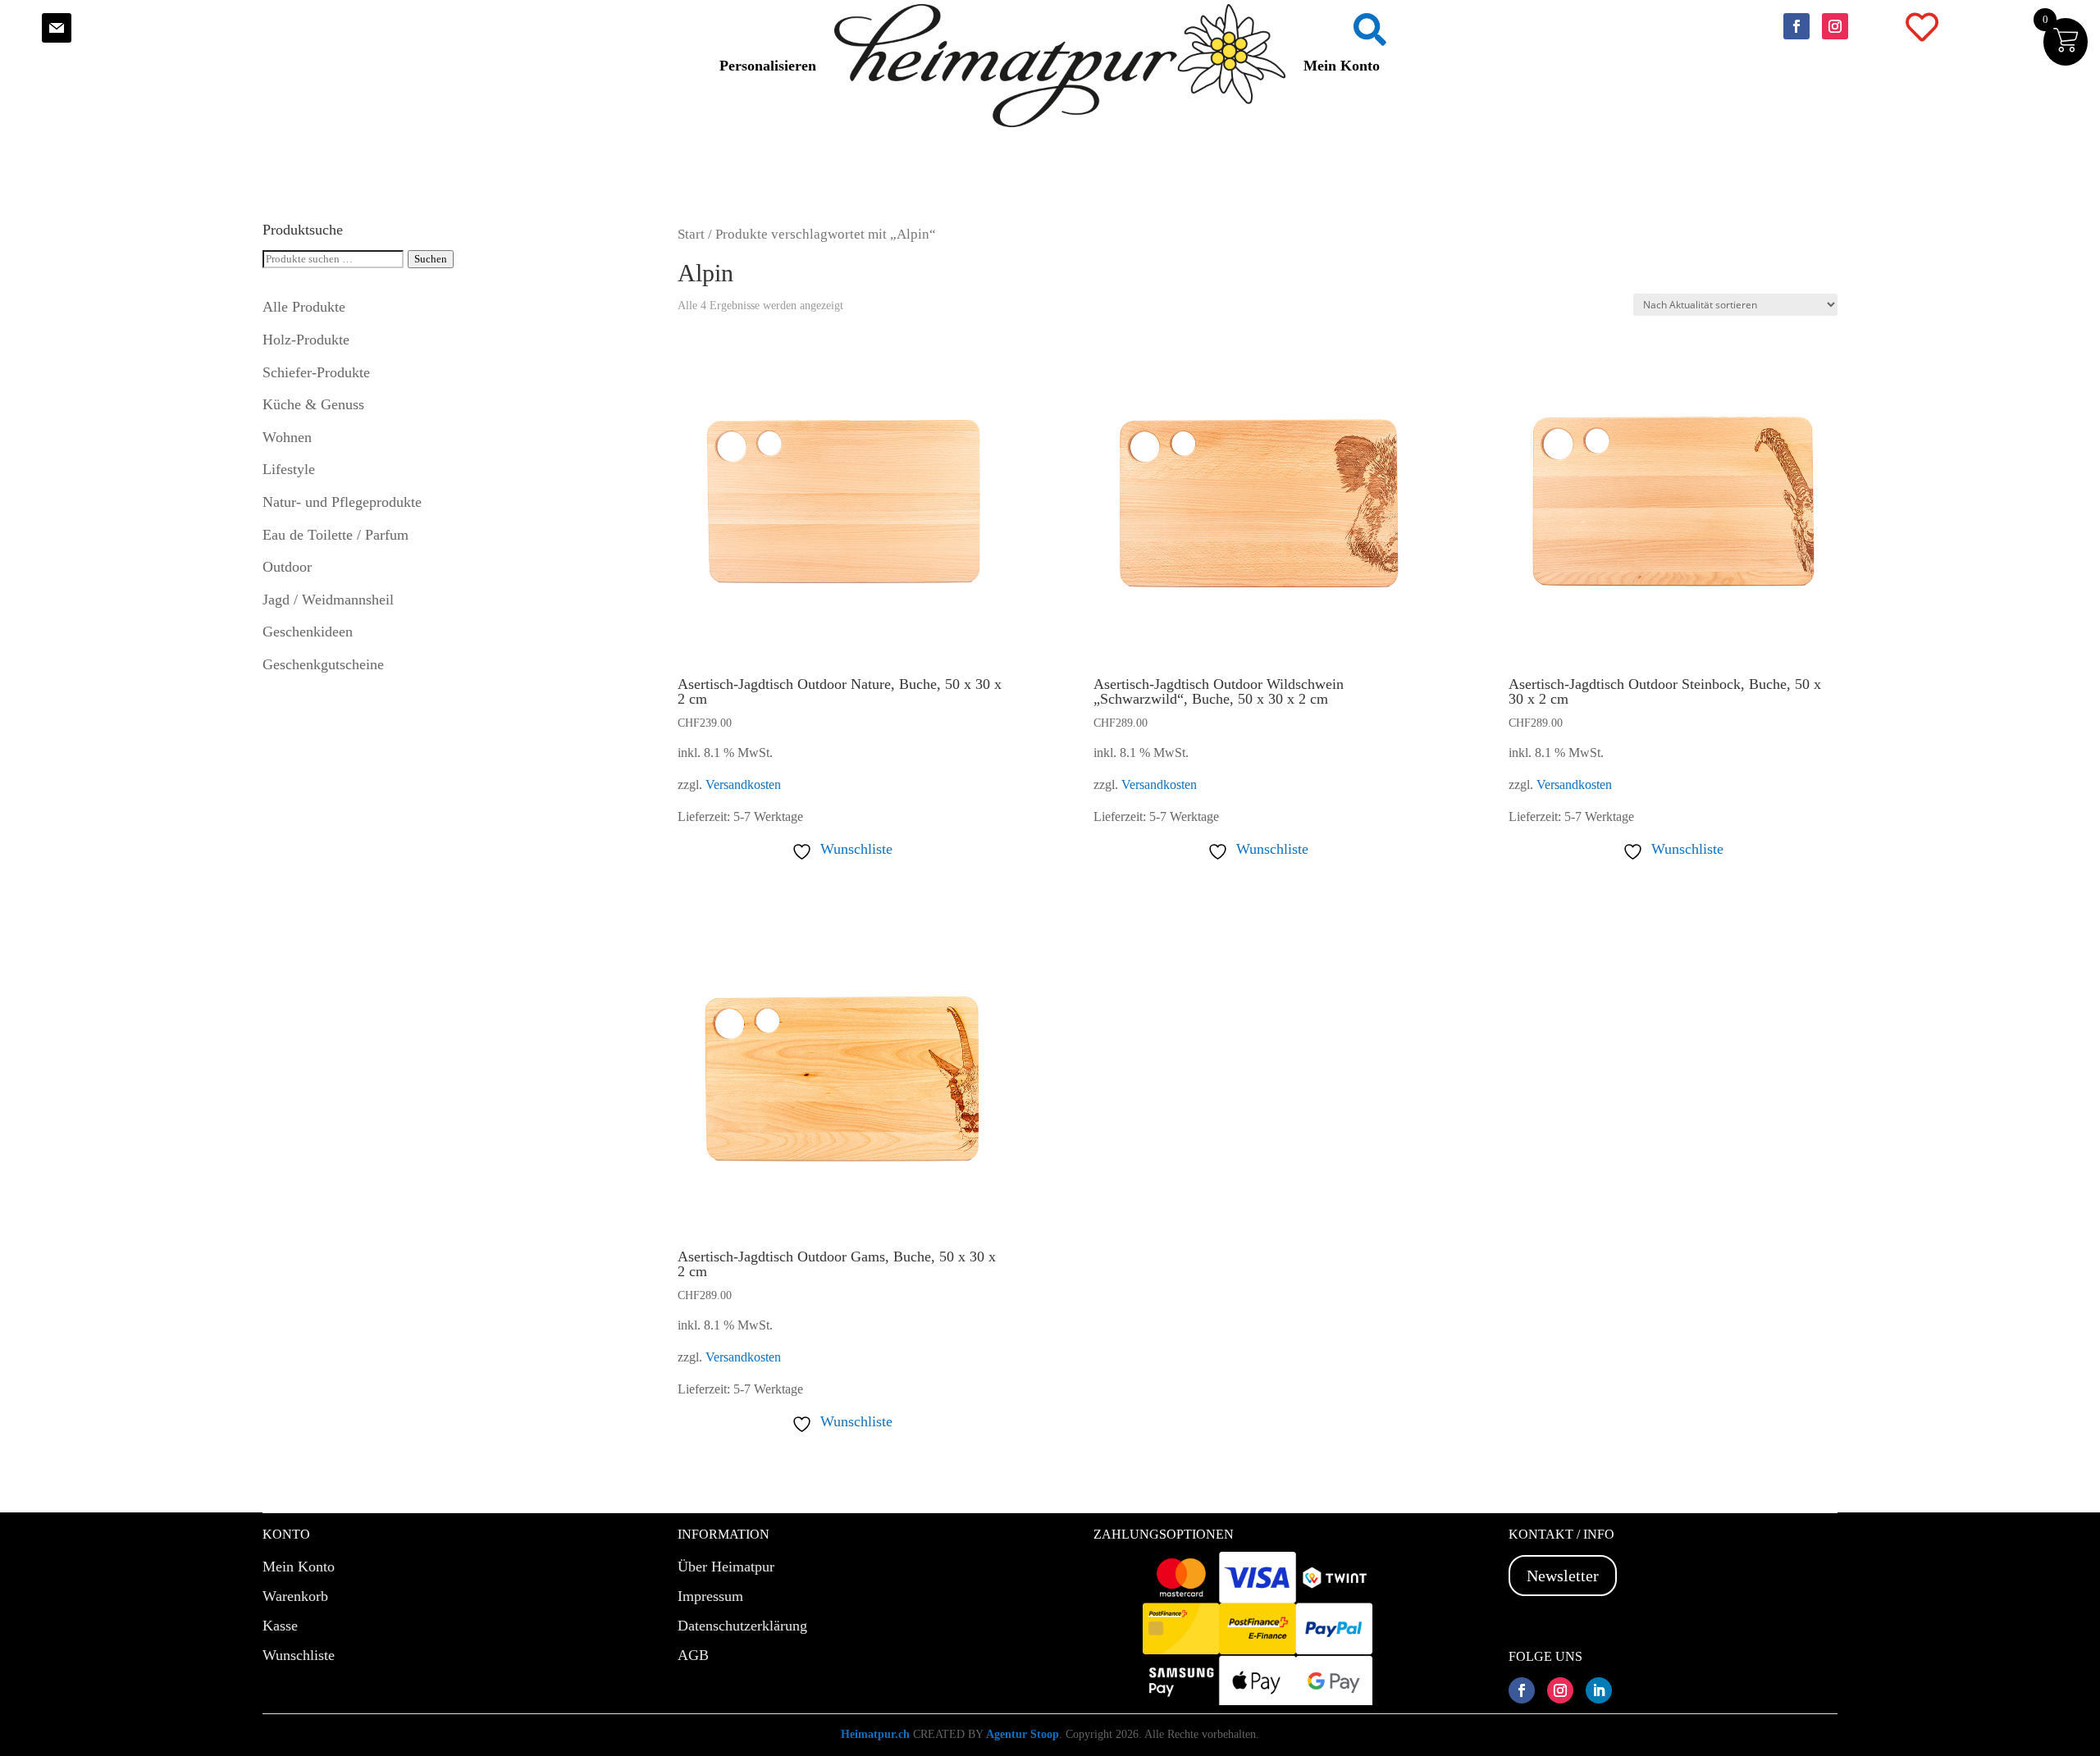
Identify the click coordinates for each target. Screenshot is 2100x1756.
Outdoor (287, 567)
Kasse (280, 1626)
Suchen (431, 259)
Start (691, 234)
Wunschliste (299, 1655)
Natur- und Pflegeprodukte (342, 502)
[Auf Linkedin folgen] (1599, 1690)
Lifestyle (289, 469)
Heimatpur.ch (875, 1734)
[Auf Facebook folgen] (1796, 26)
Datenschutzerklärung (742, 1626)
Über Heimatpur (726, 1567)
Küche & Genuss (313, 404)
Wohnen (287, 437)
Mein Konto (1342, 66)
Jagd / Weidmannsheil (328, 600)
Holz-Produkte (306, 340)
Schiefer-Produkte (316, 372)
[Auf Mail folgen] (57, 28)
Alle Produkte (304, 307)
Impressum (710, 1596)
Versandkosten (743, 785)
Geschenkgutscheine (323, 664)
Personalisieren (768, 66)
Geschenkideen (308, 632)
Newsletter (1563, 1576)
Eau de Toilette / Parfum (336, 535)
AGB (693, 1655)
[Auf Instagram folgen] (1835, 26)
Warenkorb (295, 1596)
